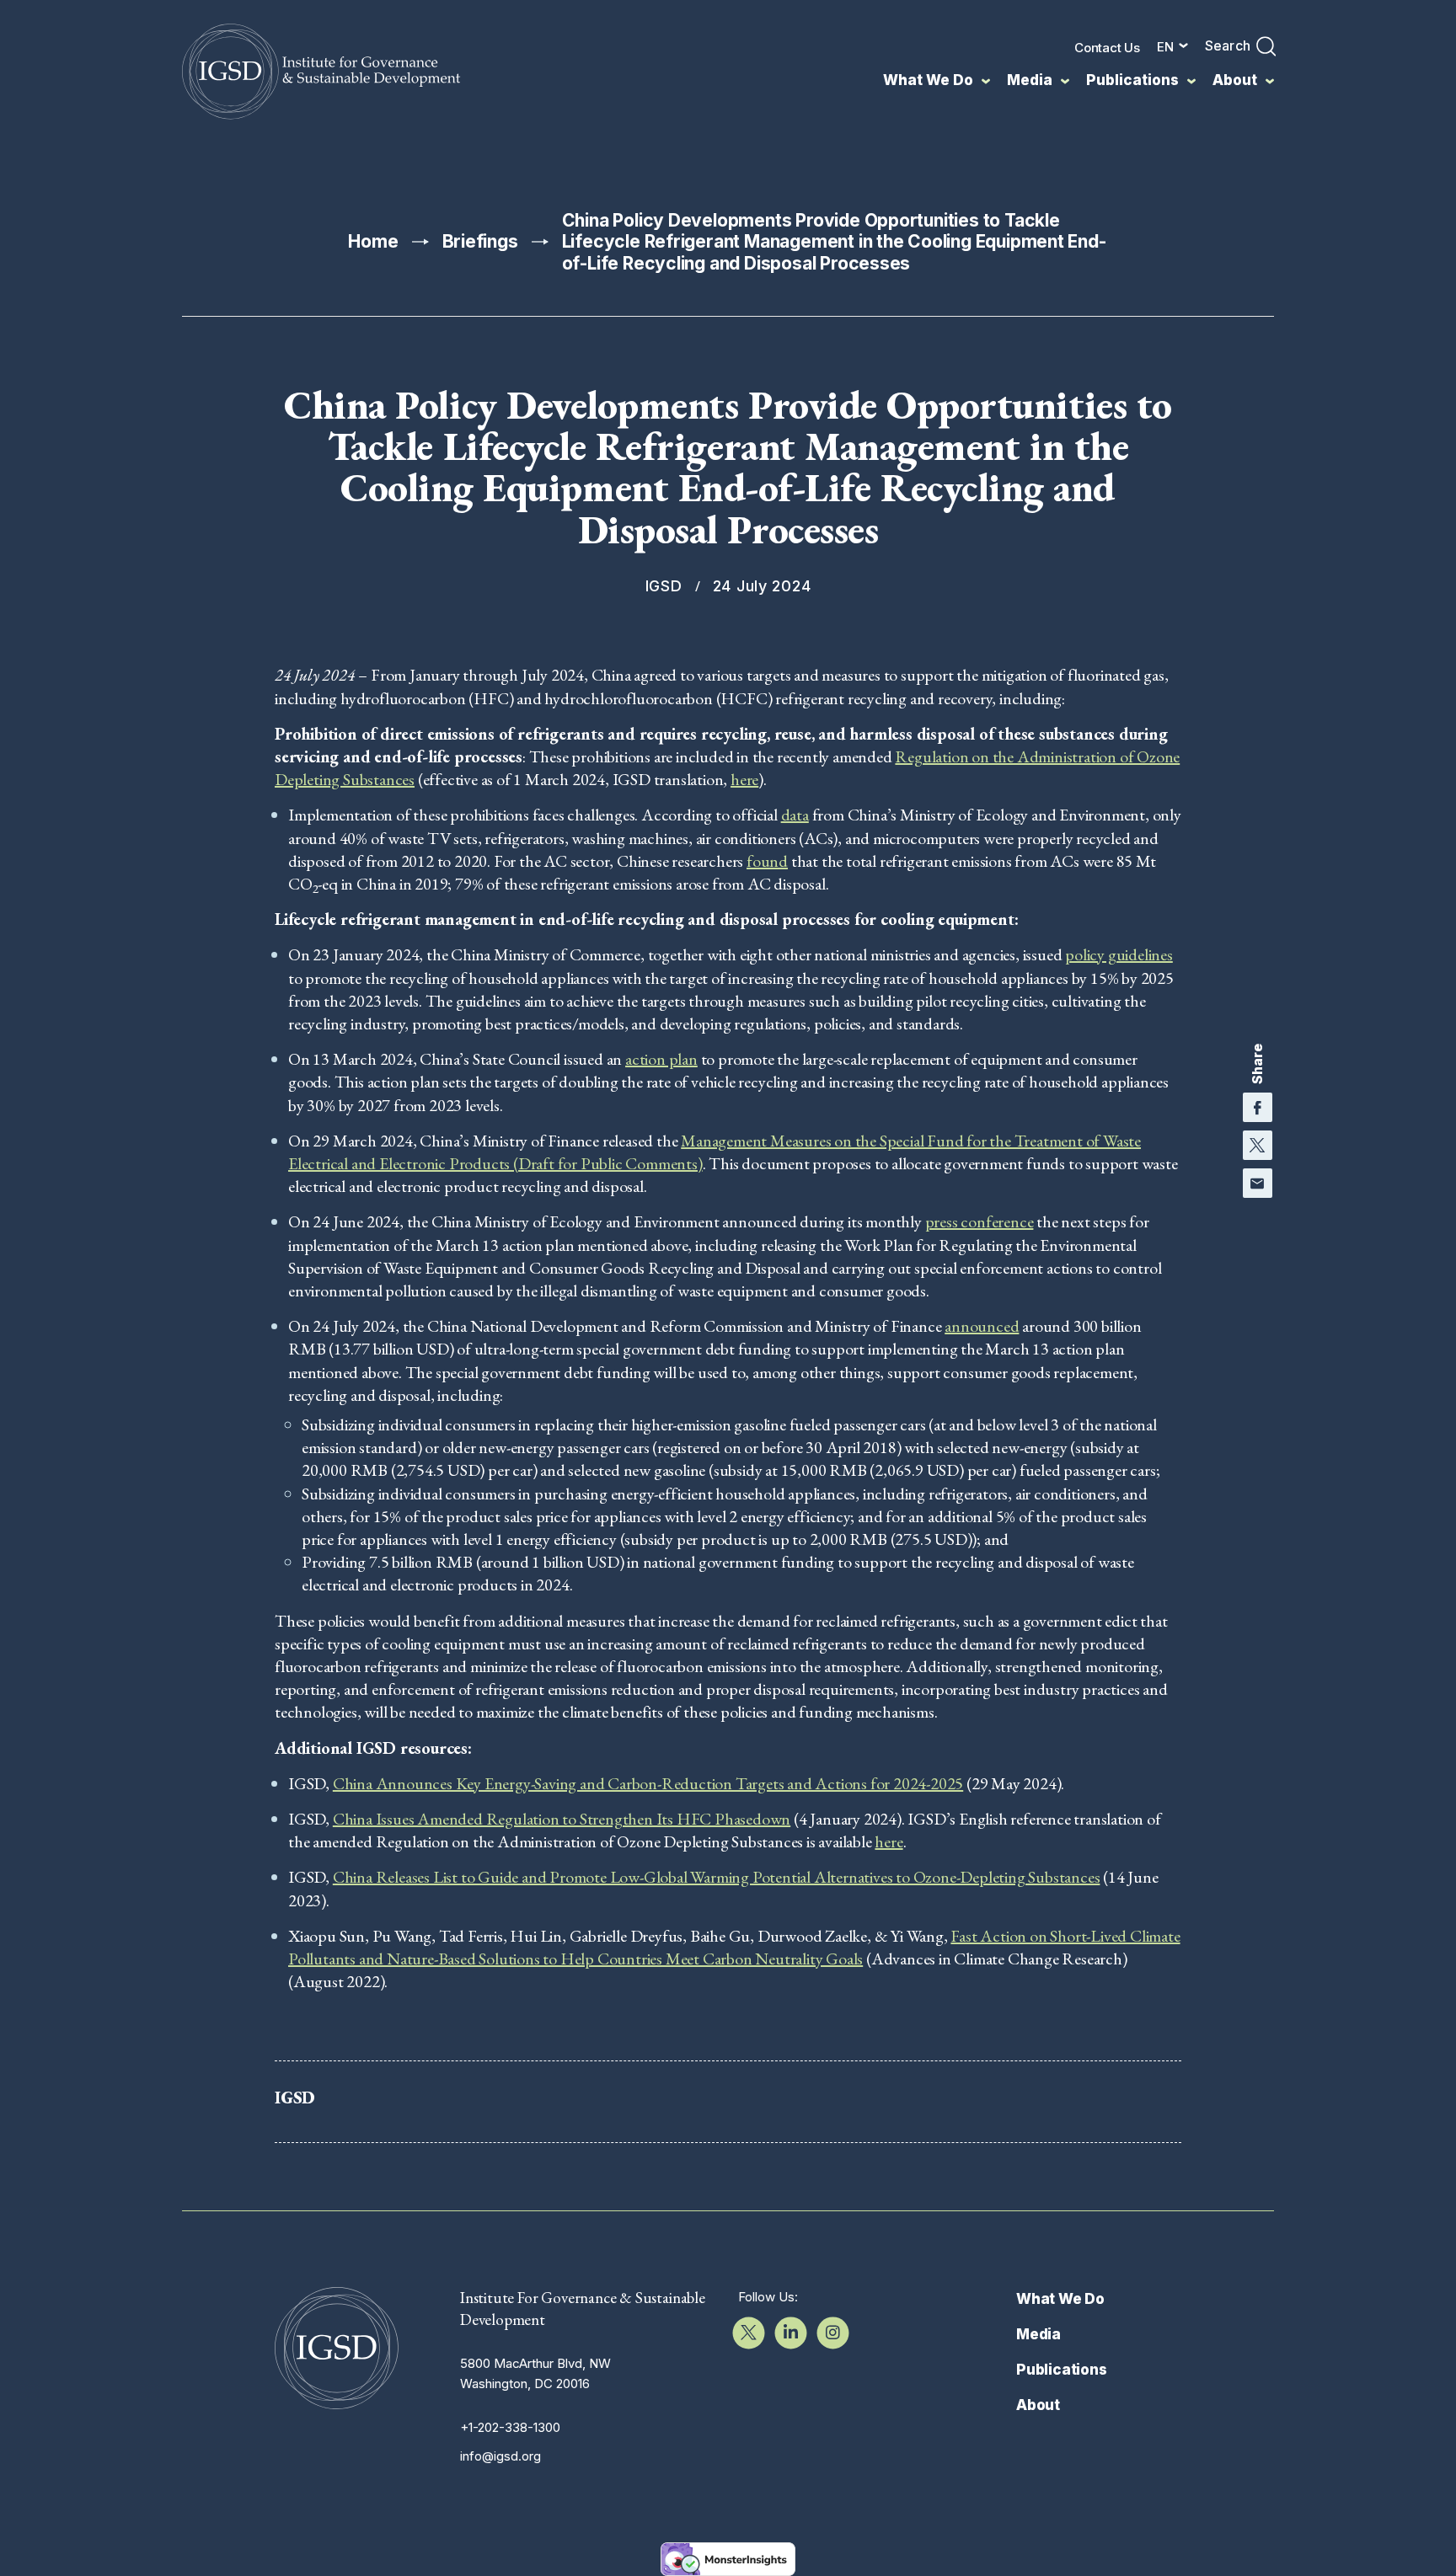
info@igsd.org (500, 2456)
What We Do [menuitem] (928, 80)
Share (1257, 1064)
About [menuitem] (1235, 80)
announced (982, 1326)
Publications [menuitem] (1132, 80)
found (767, 861)
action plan (661, 1059)
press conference (980, 1221)
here (744, 779)
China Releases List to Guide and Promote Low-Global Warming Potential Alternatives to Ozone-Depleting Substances (717, 1877)
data (795, 815)
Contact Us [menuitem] (1107, 48)
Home (373, 241)
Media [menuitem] (1030, 80)
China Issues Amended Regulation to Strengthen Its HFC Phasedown (562, 1819)
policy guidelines (1119, 954)
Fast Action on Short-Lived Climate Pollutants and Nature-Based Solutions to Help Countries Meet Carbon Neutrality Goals (734, 1947)
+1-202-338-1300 (510, 2427)
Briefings (480, 241)
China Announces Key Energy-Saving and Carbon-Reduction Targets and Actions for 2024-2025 (648, 1783)
